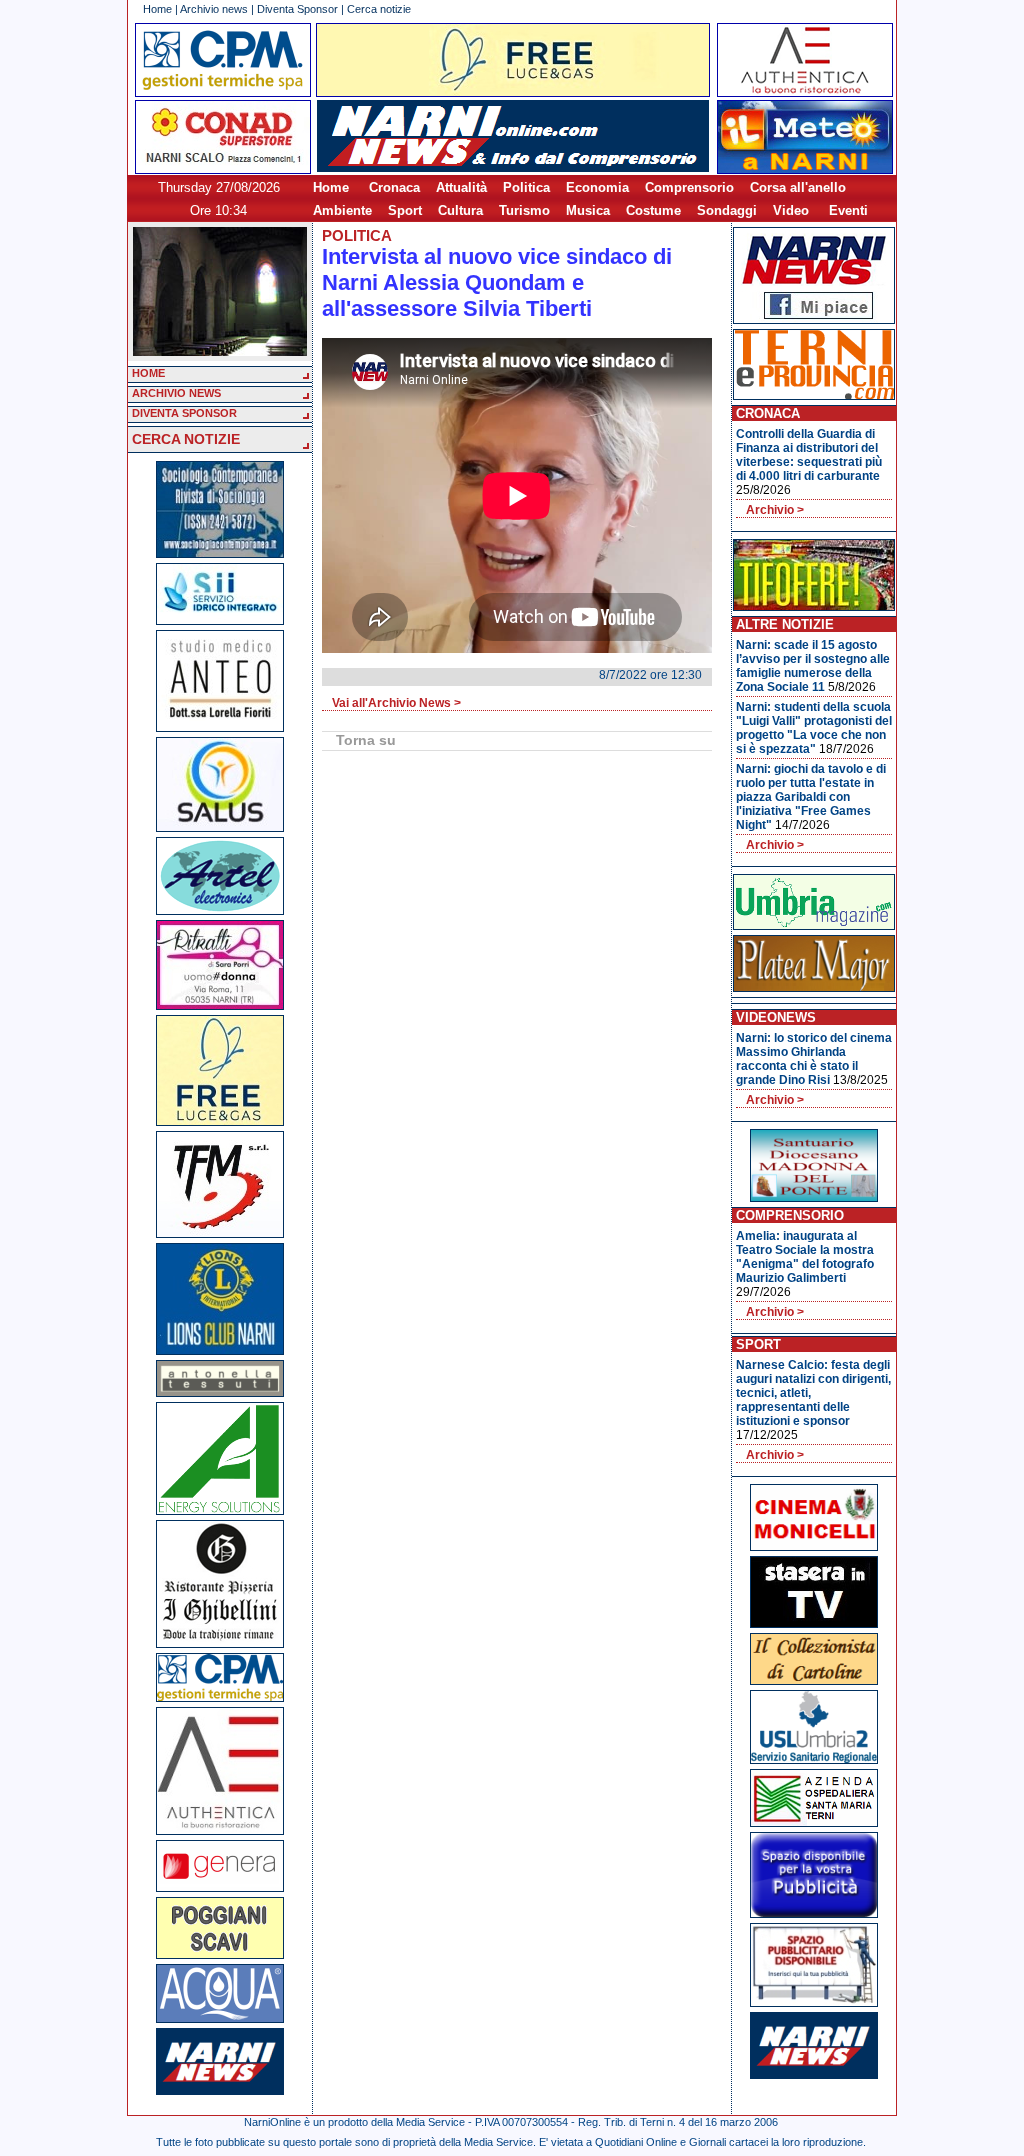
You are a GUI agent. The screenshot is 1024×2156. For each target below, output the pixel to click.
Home (157, 9)
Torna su (366, 740)
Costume (653, 210)
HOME (148, 373)
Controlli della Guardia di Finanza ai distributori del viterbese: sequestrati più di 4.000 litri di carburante (809, 455)
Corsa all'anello (798, 187)
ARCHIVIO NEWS (176, 393)
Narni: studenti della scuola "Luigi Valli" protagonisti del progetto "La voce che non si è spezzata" (814, 728)
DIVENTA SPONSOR (184, 413)
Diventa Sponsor (297, 9)
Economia (597, 187)
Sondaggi (727, 210)
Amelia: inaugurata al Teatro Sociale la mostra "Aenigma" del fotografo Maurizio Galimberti (805, 1257)
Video (791, 210)
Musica (588, 210)
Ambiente (342, 210)
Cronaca (394, 187)
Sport (405, 210)
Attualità (461, 187)
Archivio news (214, 9)
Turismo (524, 210)
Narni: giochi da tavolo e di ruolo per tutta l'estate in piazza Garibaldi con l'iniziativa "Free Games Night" (811, 797)
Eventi (848, 210)
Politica (526, 187)
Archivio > (775, 510)
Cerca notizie (379, 9)
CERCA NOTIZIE (186, 439)
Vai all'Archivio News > (396, 703)
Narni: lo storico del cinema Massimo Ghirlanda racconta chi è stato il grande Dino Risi (814, 1059)
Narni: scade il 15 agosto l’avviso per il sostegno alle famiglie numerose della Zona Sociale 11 (813, 666)
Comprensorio (689, 187)
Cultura (460, 210)
